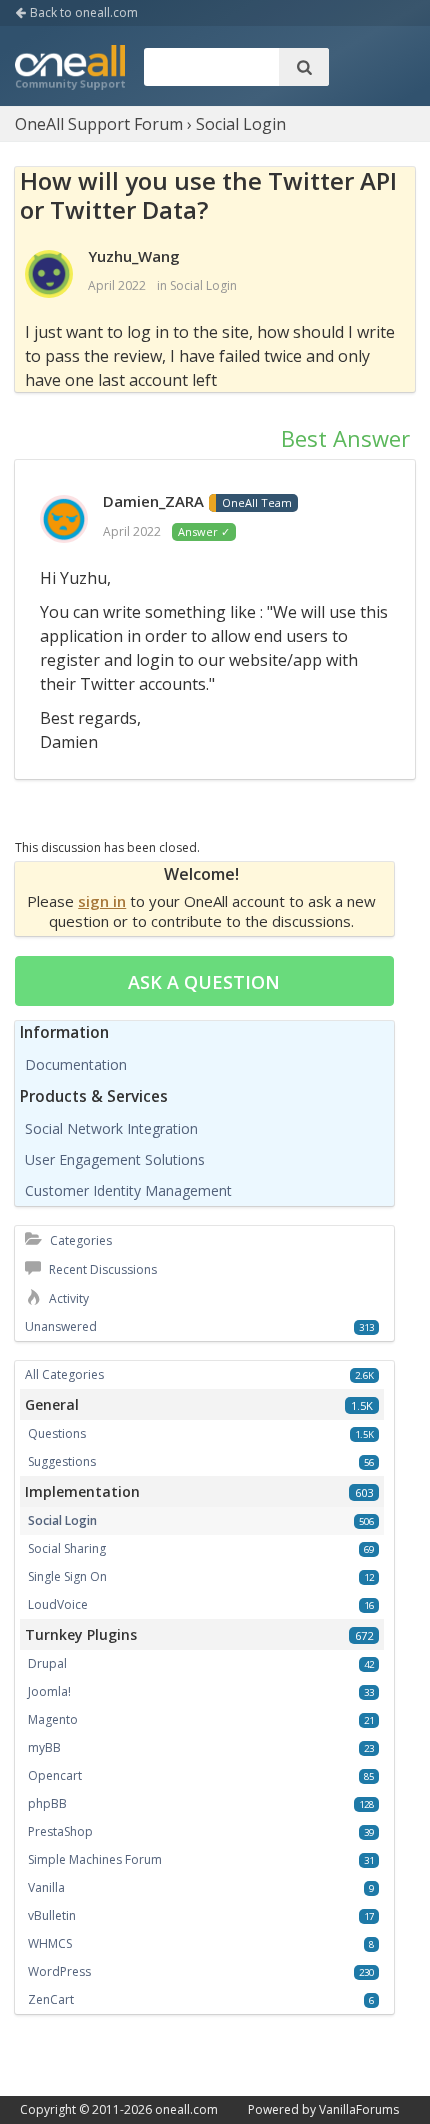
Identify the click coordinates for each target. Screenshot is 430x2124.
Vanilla (46, 1887)
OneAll (70, 69)
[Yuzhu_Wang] (49, 275)
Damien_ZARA (153, 501)
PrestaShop (60, 1831)
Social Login (203, 285)
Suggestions (62, 1461)
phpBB (47, 1803)
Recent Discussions (101, 1269)
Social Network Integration (111, 1128)
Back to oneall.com (82, 12)
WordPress (59, 1971)
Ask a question (204, 982)
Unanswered (61, 1326)
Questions (57, 1433)
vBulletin (52, 1915)
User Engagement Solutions (115, 1159)
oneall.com (186, 2109)
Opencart (55, 1775)
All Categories (64, 1374)
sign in (102, 901)
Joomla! (49, 1691)
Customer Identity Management (128, 1190)
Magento (53, 1719)
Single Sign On (67, 1576)
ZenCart (51, 1999)
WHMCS (50, 1943)
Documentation (76, 1064)
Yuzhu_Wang (134, 256)
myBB (44, 1747)
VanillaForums (359, 2109)
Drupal (47, 1663)
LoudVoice (58, 1604)
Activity (67, 1298)
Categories (79, 1240)
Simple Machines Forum (95, 1859)
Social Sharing (67, 1548)
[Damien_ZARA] (64, 520)
